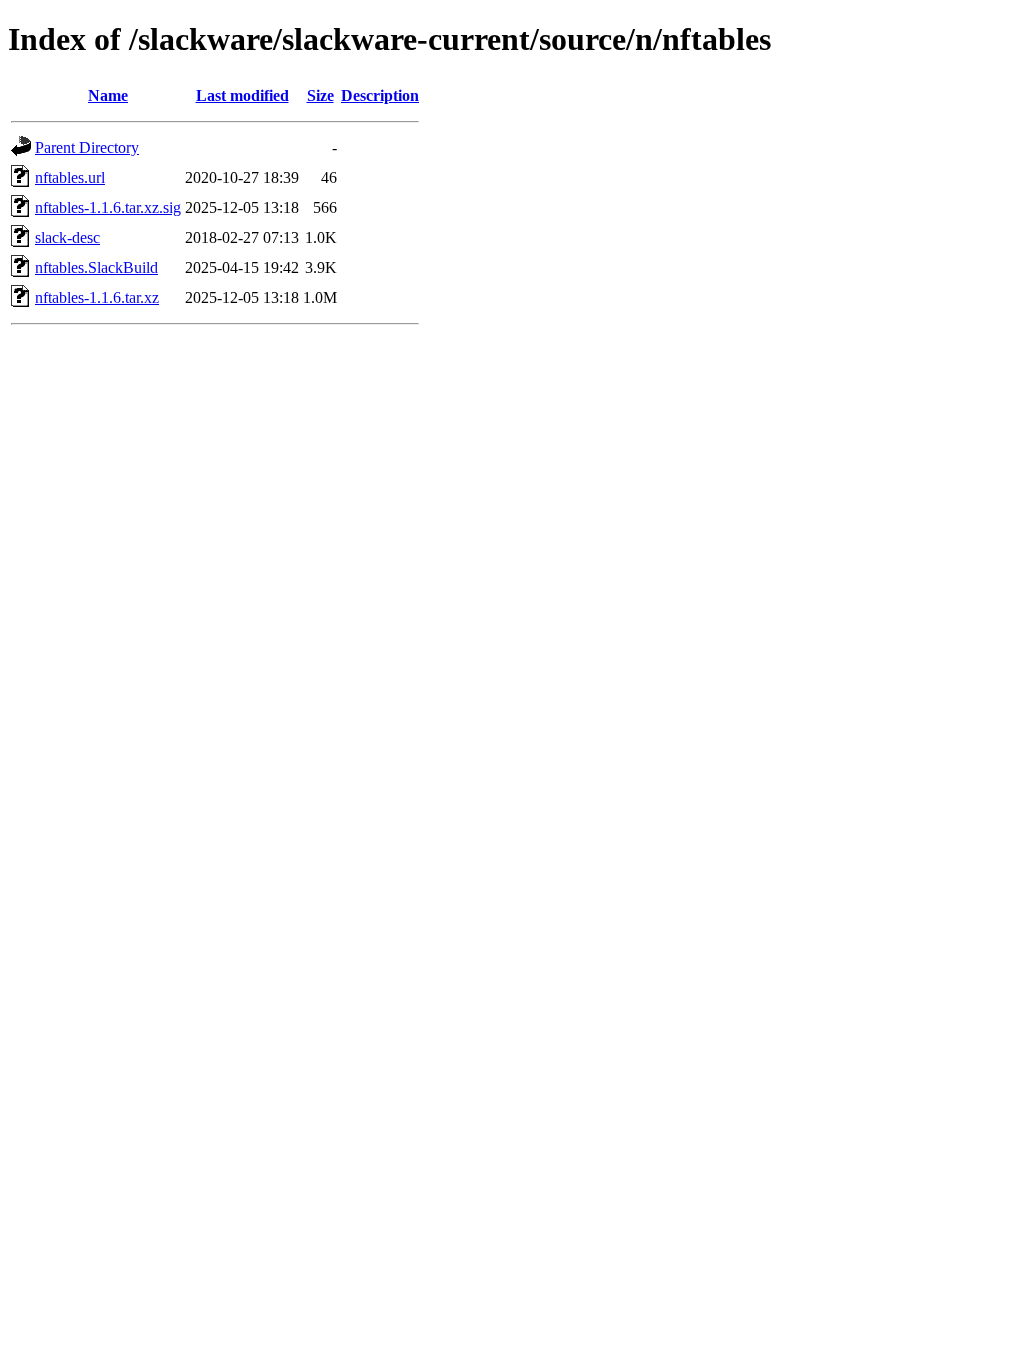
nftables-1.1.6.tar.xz (97, 297)
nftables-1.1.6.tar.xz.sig (108, 207)
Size (320, 95)
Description (380, 95)
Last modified (242, 95)
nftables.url (70, 177)
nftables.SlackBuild (96, 267)
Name (108, 95)
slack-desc (67, 237)
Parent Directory (87, 147)
